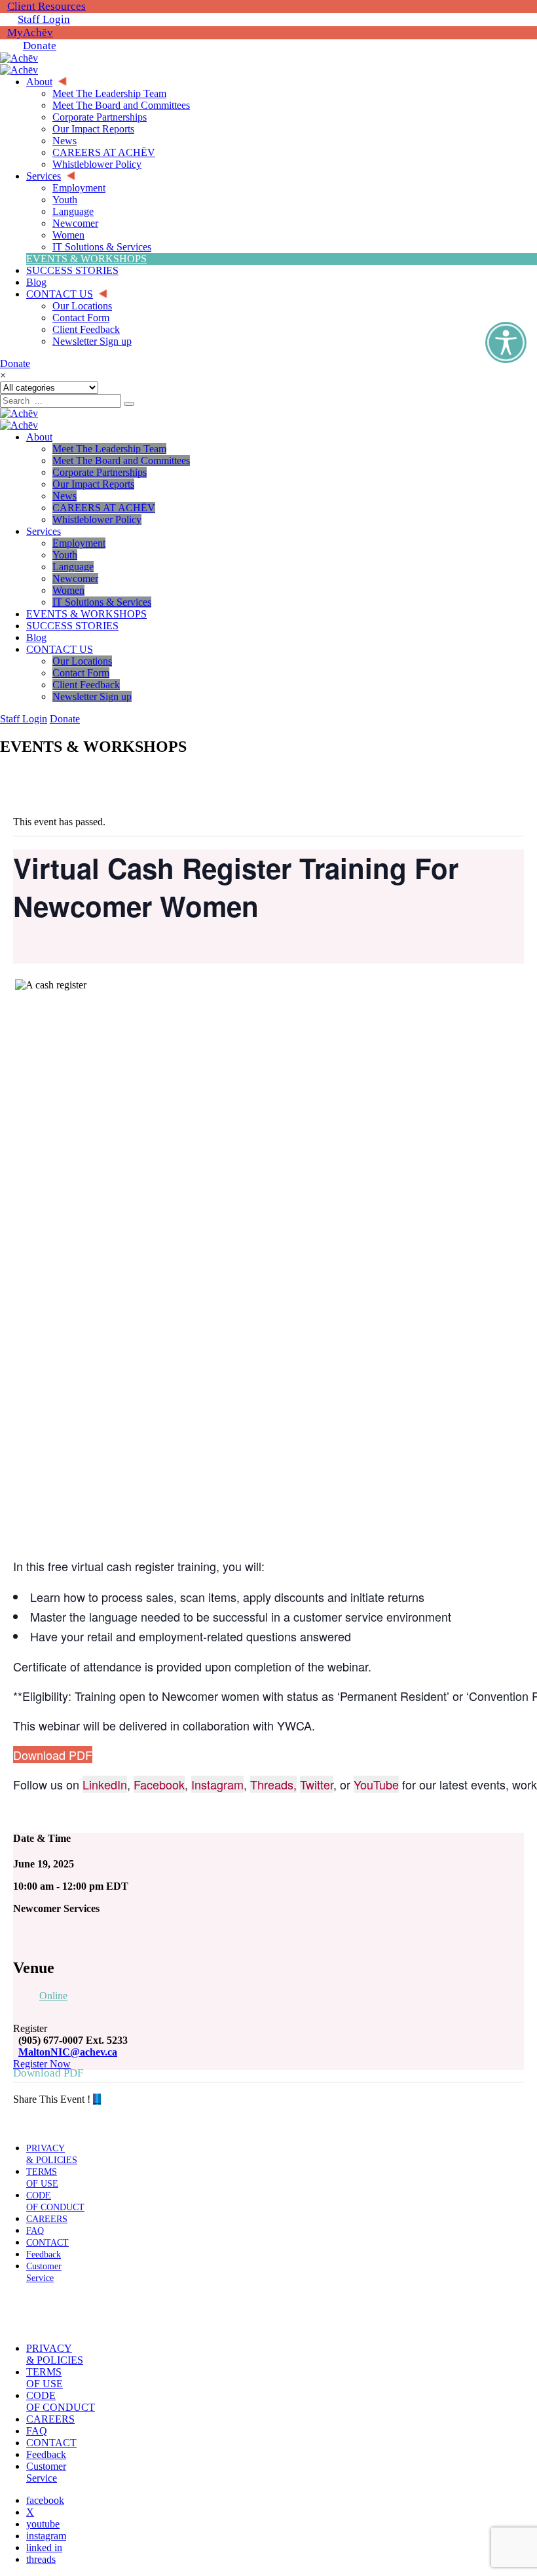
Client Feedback (86, 685)
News (65, 496)
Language (73, 567)
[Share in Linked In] (100, 2099)
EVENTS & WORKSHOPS (86, 614)
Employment (79, 543)
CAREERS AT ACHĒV (104, 508)
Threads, (273, 1784)
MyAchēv (30, 32)
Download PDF (53, 1755)
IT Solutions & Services (102, 602)
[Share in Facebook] (94, 2099)
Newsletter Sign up (92, 696)
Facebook (159, 1784)
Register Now (42, 2064)
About (39, 437)
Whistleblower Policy (97, 519)
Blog (36, 637)
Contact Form (81, 673)
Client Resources (46, 6)
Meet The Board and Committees (121, 460)
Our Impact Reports (93, 484)
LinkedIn (105, 1784)
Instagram (217, 1784)
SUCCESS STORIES (72, 626)
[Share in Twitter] (97, 2099)
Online (53, 1996)
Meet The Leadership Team (109, 449)
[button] (41, 2313)
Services (44, 531)
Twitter (317, 1784)
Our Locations (82, 661)
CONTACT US (60, 649)
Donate (40, 46)
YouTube (376, 1784)
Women (68, 590)
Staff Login (44, 19)
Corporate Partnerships (100, 472)
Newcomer (75, 578)
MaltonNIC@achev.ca (68, 2052)
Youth (65, 555)
